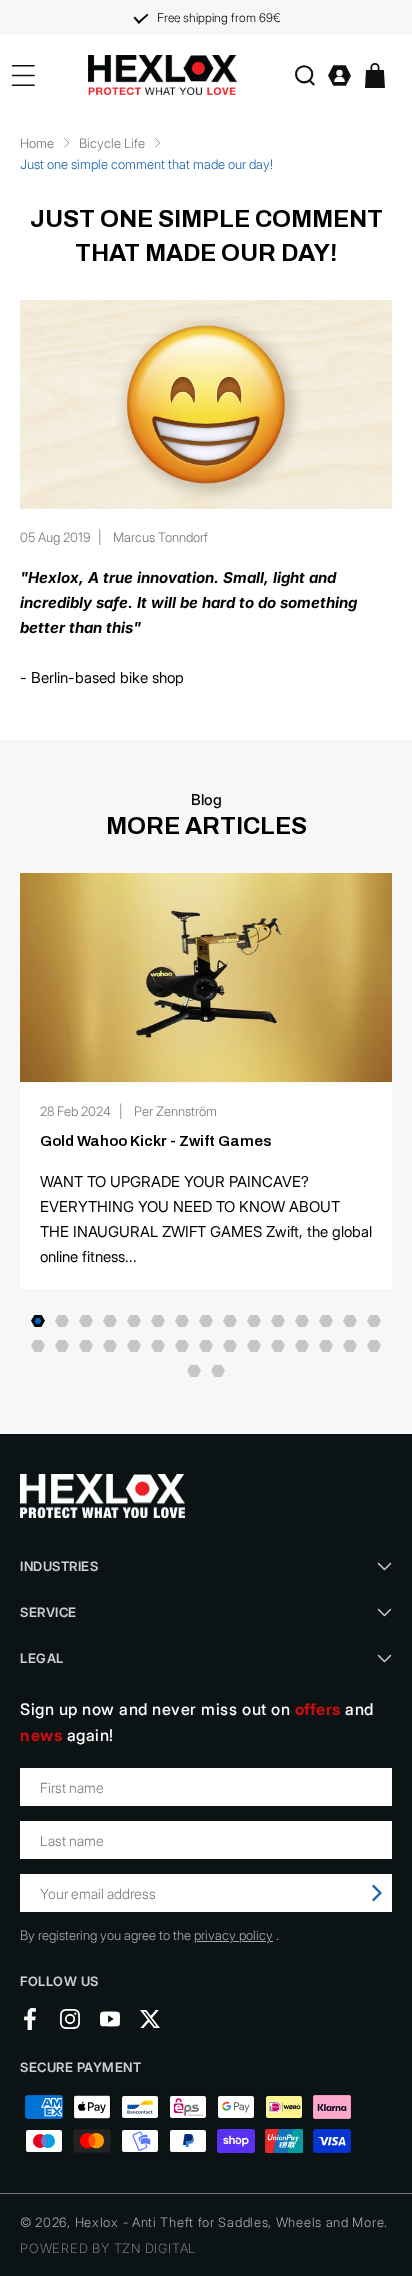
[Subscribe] (377, 1893)
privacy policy (233, 1935)
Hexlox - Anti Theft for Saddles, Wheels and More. (231, 2222)
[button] (304, 75)
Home (37, 143)
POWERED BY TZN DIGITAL (108, 2248)
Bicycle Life (112, 143)
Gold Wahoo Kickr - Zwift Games (156, 1141)
